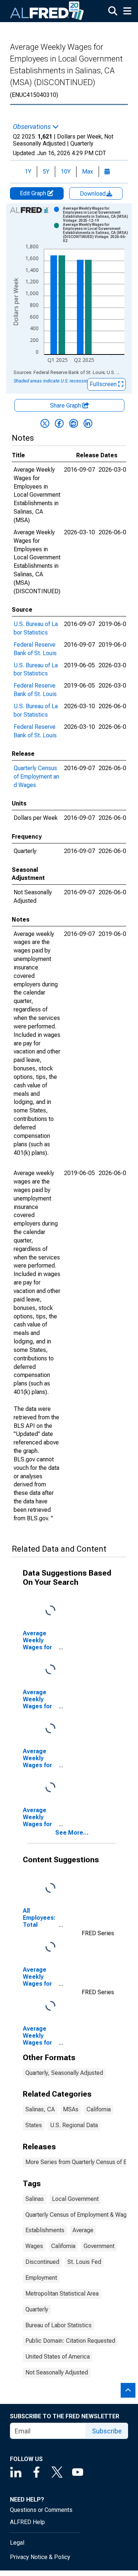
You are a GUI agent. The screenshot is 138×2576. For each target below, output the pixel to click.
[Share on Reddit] (74, 423)
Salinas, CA (40, 2109)
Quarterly (37, 2309)
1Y (28, 172)
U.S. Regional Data (74, 2125)
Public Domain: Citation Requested (70, 2341)
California (99, 2109)
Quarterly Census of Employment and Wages (36, 777)
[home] (47, 11)
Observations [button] (33, 127)
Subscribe (107, 2431)
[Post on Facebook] (59, 423)
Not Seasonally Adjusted (57, 2372)
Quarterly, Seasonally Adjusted (64, 2073)
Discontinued (42, 2262)
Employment (41, 2278)
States (34, 2125)
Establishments (45, 2230)
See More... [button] (72, 1833)
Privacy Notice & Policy (40, 2557)
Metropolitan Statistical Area (62, 2294)
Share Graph (66, 406)
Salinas (35, 2199)
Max (88, 172)
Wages (34, 2246)
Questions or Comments (41, 2510)
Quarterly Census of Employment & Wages (79, 2215)
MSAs (71, 2109)
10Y (66, 172)
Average (83, 2230)
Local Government (75, 2199)
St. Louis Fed (84, 2262)
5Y (46, 172)
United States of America (58, 2357)
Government (99, 2246)
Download (93, 194)
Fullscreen (104, 384)
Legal (17, 2543)
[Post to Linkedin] (88, 423)
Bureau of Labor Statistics (59, 2325)
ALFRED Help (27, 2522)
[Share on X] (45, 423)
